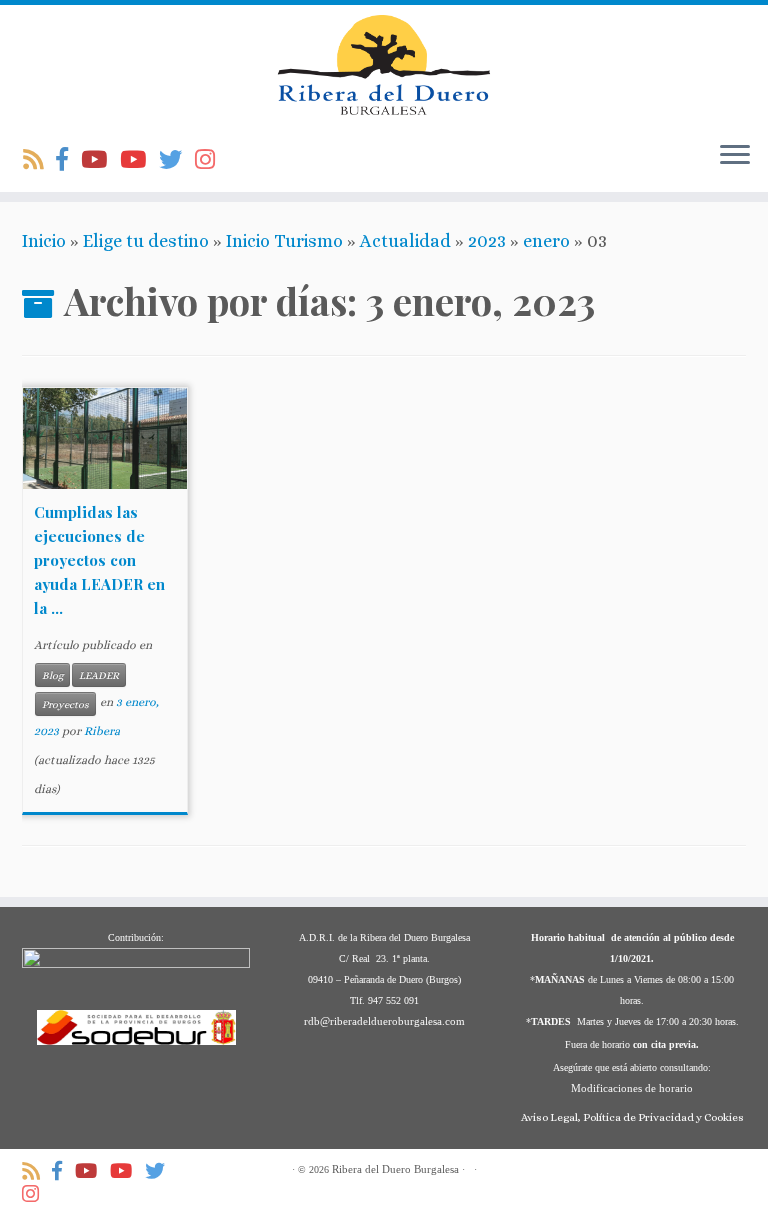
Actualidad (405, 241)
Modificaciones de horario (632, 1088)
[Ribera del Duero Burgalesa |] (384, 65)
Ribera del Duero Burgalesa (395, 1169)
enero (546, 241)
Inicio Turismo (284, 241)
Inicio (44, 241)
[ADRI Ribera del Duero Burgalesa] (139, 160)
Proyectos (65, 704)
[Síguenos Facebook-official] (68, 160)
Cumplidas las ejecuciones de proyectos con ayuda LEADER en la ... (99, 560)
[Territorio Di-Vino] (100, 160)
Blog (52, 675)
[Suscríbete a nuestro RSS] (39, 160)
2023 (487, 241)
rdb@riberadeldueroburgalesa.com (384, 1021)
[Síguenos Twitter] (177, 160)
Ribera (102, 731)
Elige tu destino (146, 241)
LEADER (99, 675)
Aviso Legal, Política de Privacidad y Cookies (632, 1117)
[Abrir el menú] (735, 156)
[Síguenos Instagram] (211, 160)
